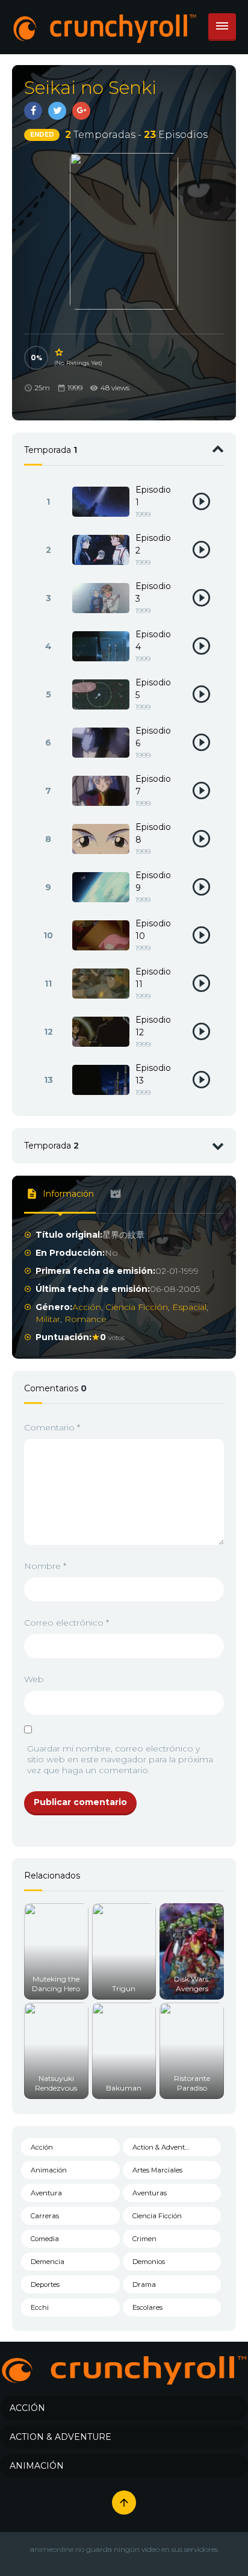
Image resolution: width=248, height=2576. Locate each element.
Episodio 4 (153, 641)
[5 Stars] (60, 352)
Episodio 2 (153, 544)
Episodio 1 (153, 496)
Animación (49, 2170)
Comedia (45, 2239)
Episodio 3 (153, 592)
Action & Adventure (164, 2147)
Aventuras (150, 2193)
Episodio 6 (153, 737)
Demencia (48, 2262)
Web (34, 1679)
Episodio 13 (153, 1074)
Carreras (45, 2216)
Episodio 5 (153, 689)
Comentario (52, 1427)
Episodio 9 (153, 881)
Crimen (144, 2239)
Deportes (45, 2284)
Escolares (147, 2307)
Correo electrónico (67, 1623)
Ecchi (40, 2307)
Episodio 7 (153, 785)
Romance (85, 1319)
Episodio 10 (153, 930)
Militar (48, 1319)
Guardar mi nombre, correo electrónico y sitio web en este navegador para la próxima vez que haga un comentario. (120, 1759)
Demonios (149, 2262)
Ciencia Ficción (137, 1307)
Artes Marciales (157, 2170)
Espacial (189, 1307)
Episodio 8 (153, 833)
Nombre (45, 1566)
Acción (87, 1307)
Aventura (46, 2193)
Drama (144, 2284)
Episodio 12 (153, 1026)
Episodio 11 (153, 978)
